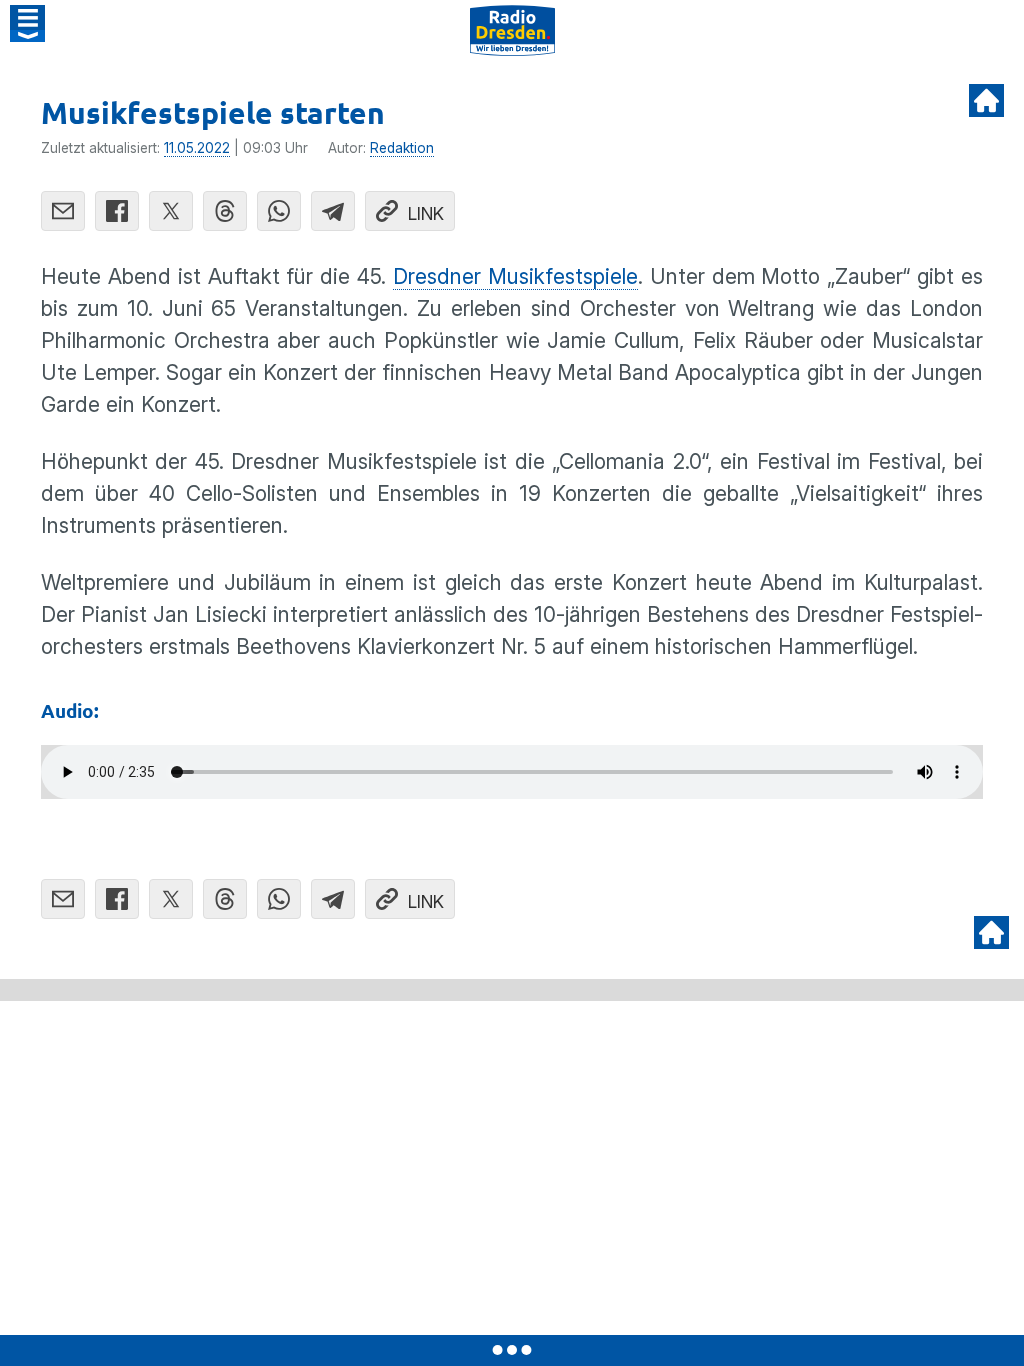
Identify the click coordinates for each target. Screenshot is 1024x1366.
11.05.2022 (197, 148)
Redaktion (402, 148)
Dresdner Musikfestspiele (515, 276)
